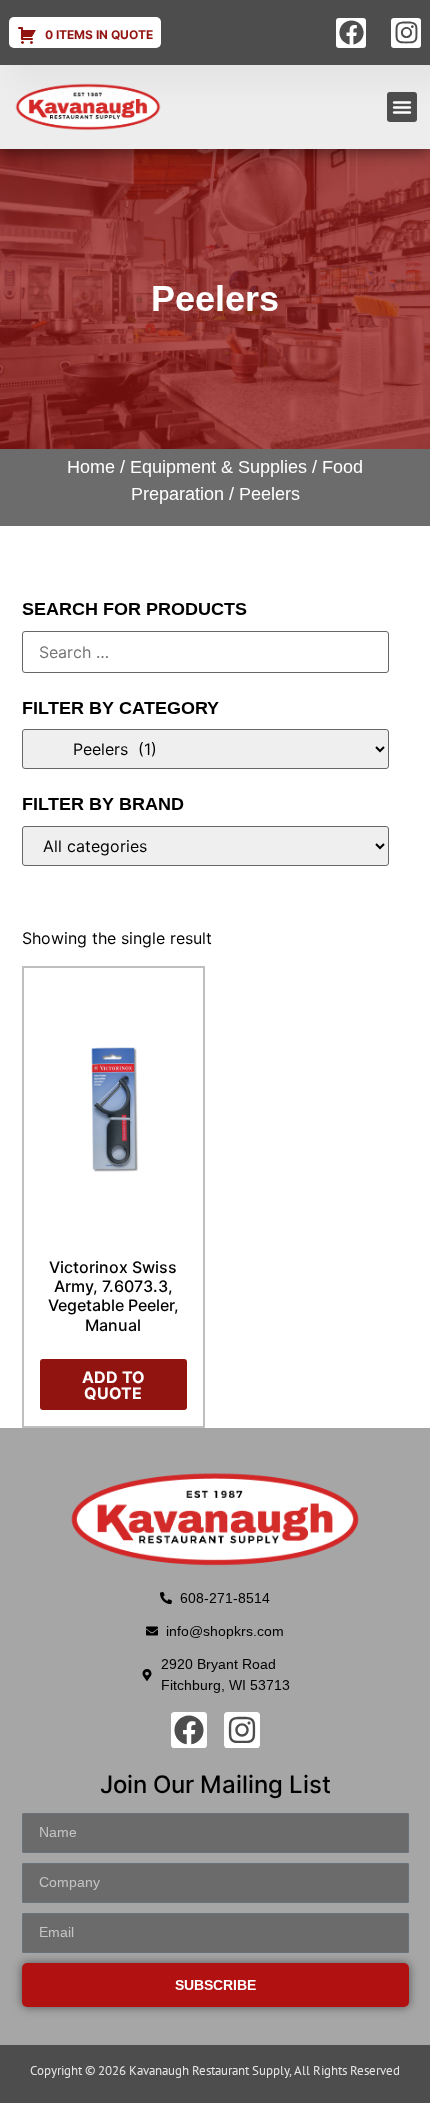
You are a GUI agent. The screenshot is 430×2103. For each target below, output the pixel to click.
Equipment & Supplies (218, 467)
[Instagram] (406, 33)
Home (91, 467)
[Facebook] (351, 33)
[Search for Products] (205, 652)
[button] (402, 107)
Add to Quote (113, 1385)
